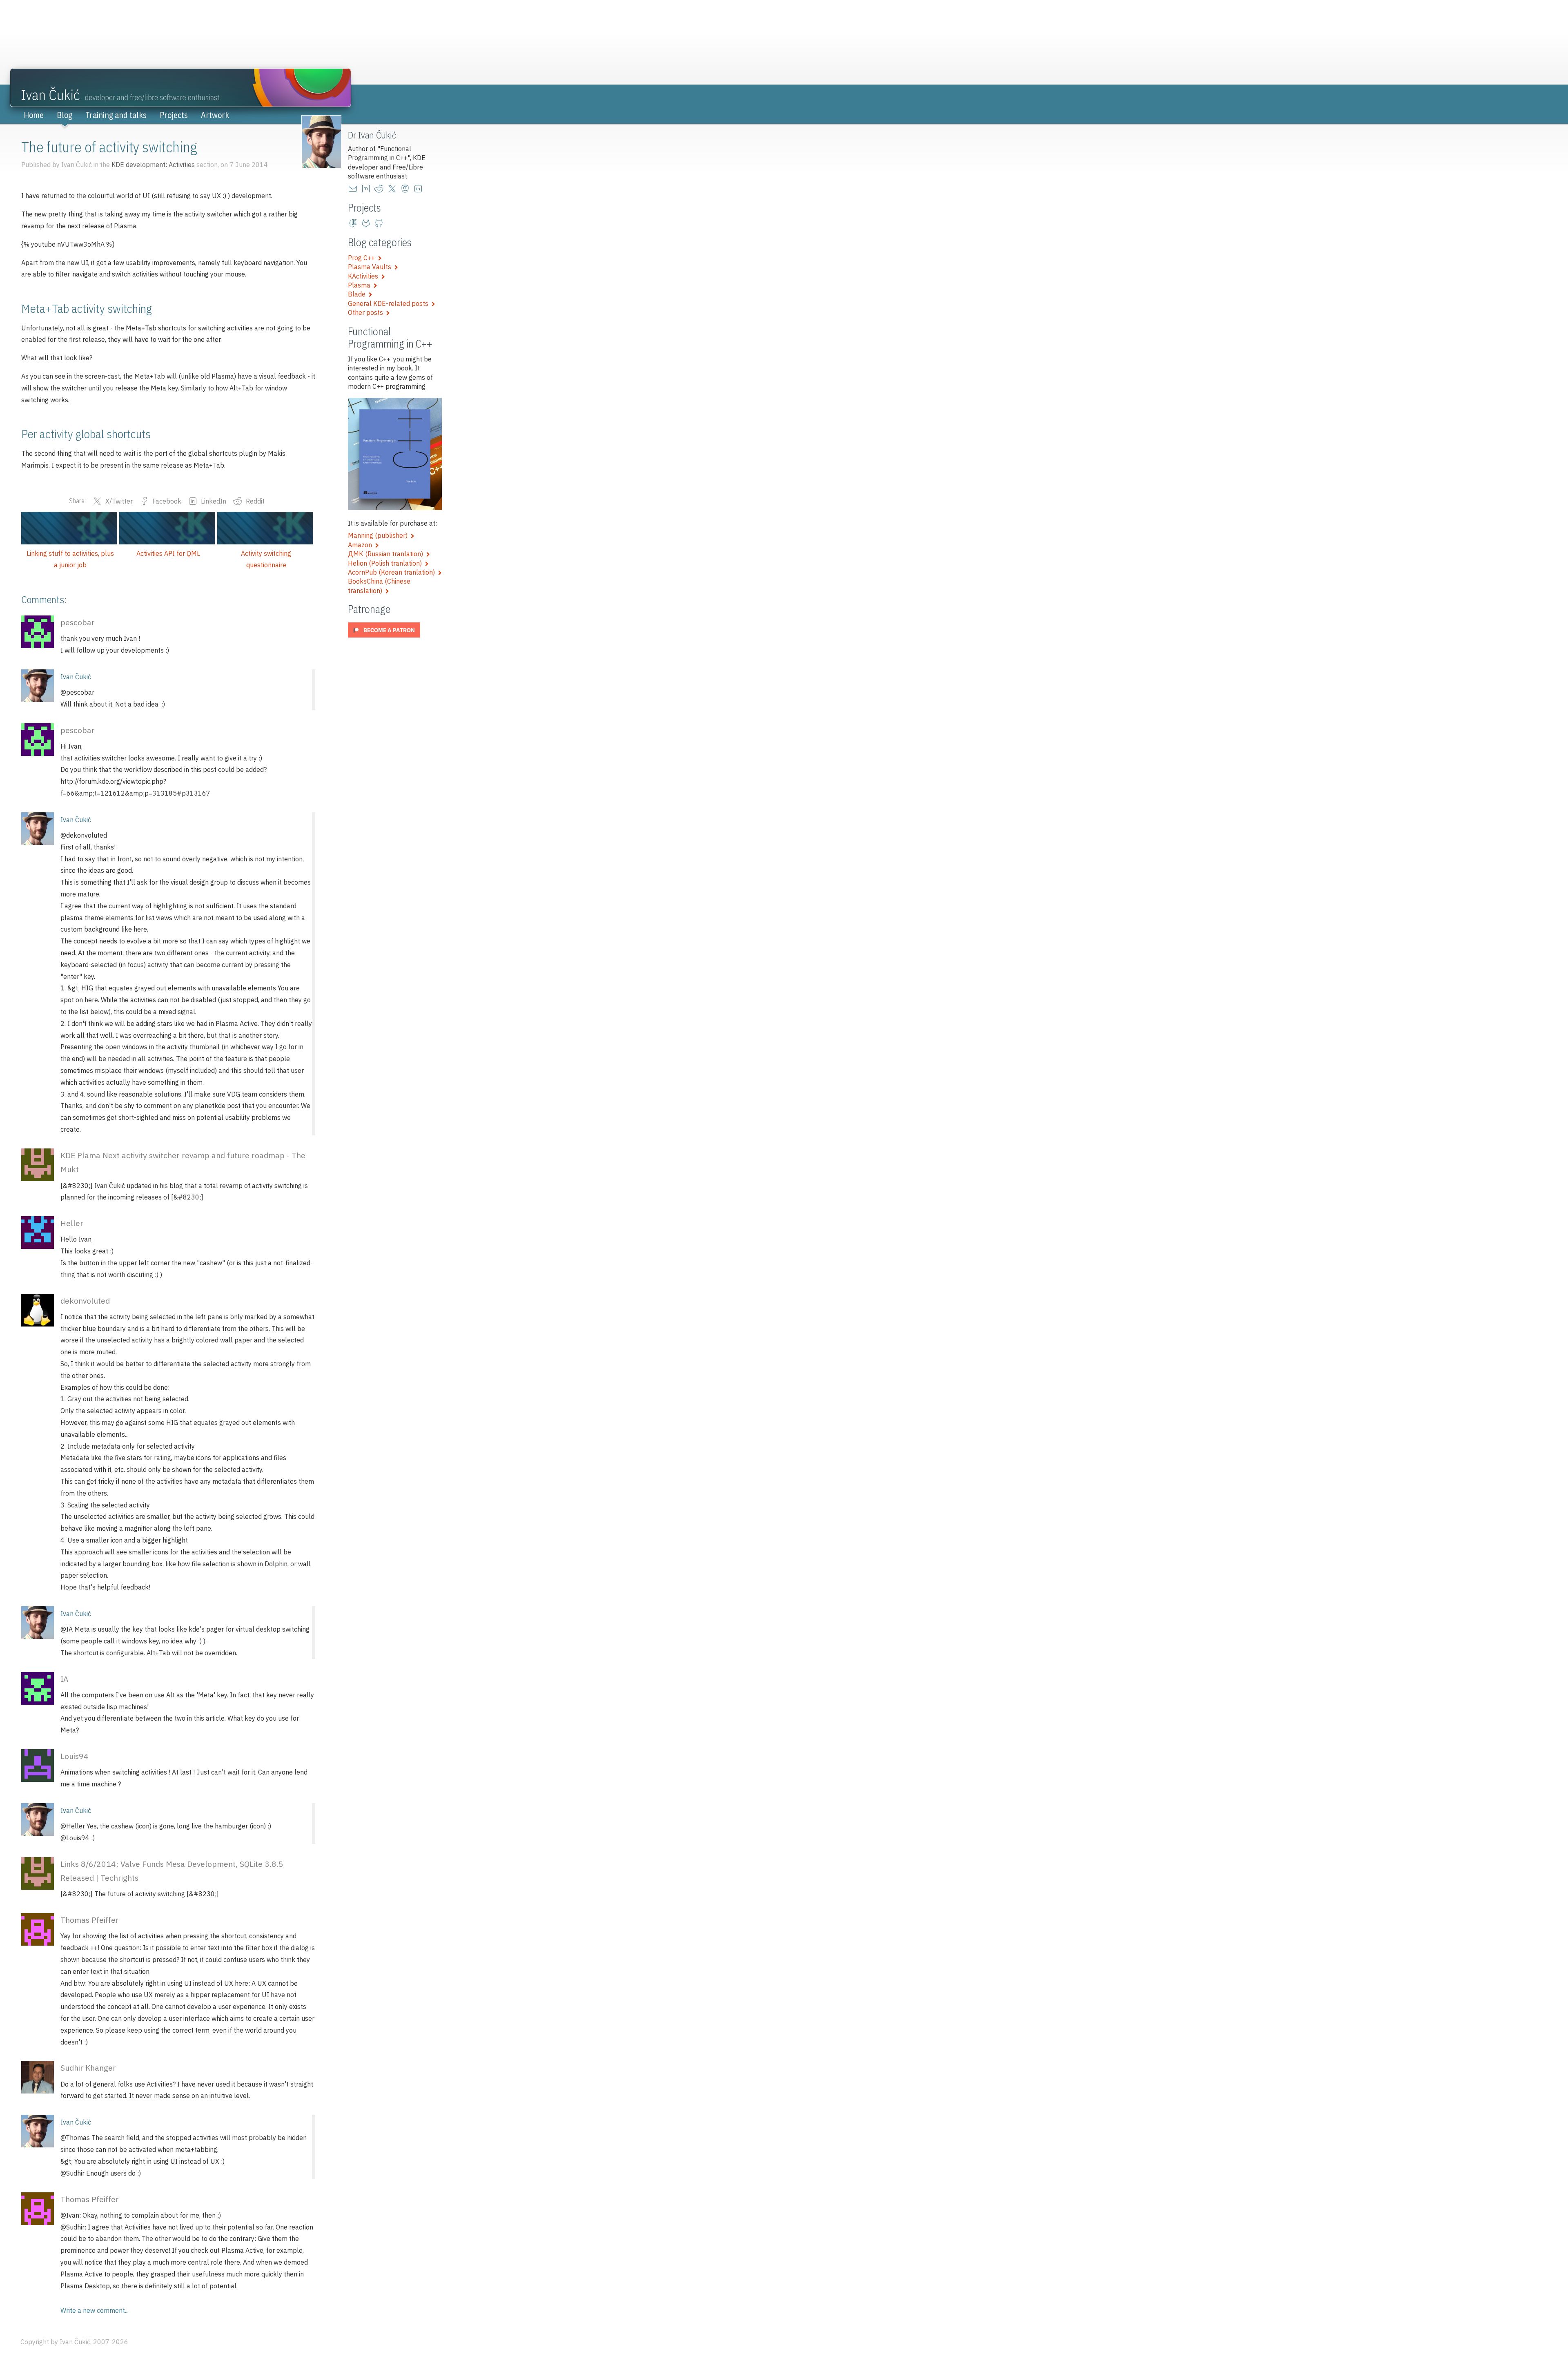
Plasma (361, 285)
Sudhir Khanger (88, 2068)
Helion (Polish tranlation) (386, 563)
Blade (358, 294)
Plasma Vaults (371, 267)
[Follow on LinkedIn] (420, 189)
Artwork (215, 115)
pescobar (78, 622)
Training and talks (116, 115)
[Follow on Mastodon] (407, 189)
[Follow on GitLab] (367, 223)
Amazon (362, 545)
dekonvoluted (85, 1301)
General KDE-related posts (390, 303)
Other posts (367, 312)
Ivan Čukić (76, 677)
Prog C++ (363, 258)
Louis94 (75, 1756)
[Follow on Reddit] (381, 189)
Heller (72, 1223)
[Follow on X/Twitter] (394, 189)
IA (64, 1679)
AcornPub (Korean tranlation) (393, 572)
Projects (174, 115)
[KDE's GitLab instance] (354, 223)
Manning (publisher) (379, 535)
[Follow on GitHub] (381, 223)
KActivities (365, 276)
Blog (65, 115)
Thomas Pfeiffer (90, 1920)
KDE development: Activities (153, 165)
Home (34, 115)
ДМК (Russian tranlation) (387, 554)
